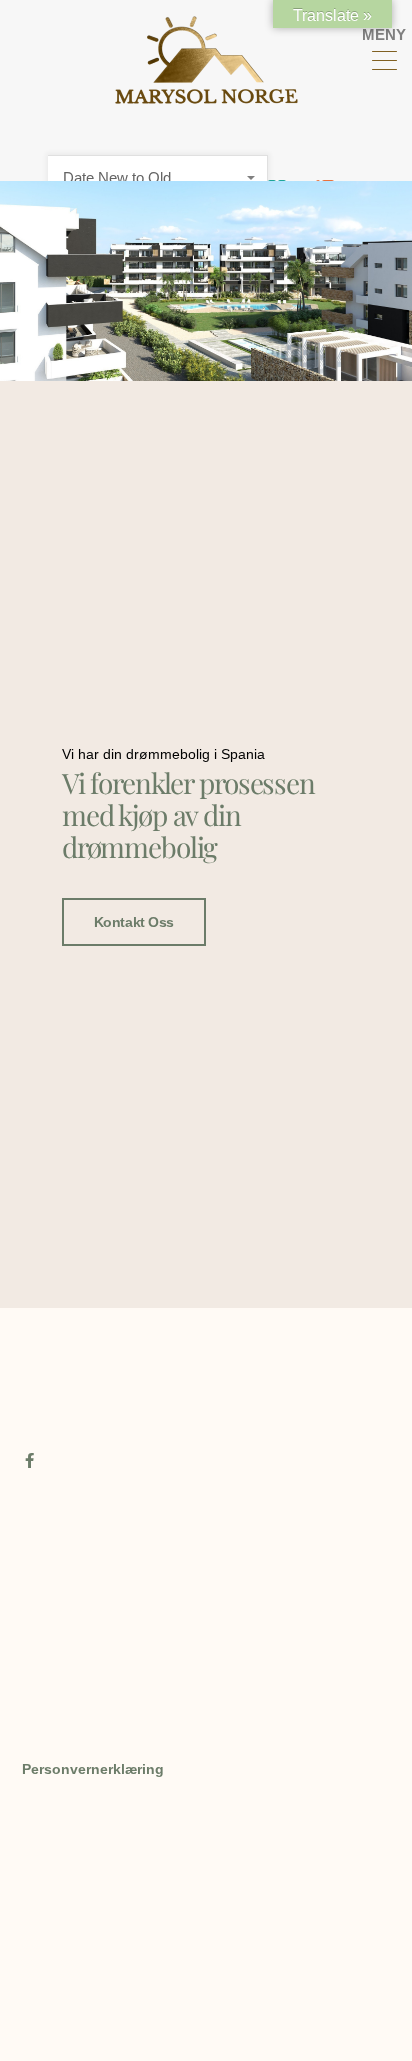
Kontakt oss (134, 922)
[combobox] (158, 178)
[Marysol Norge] (206, 95)
